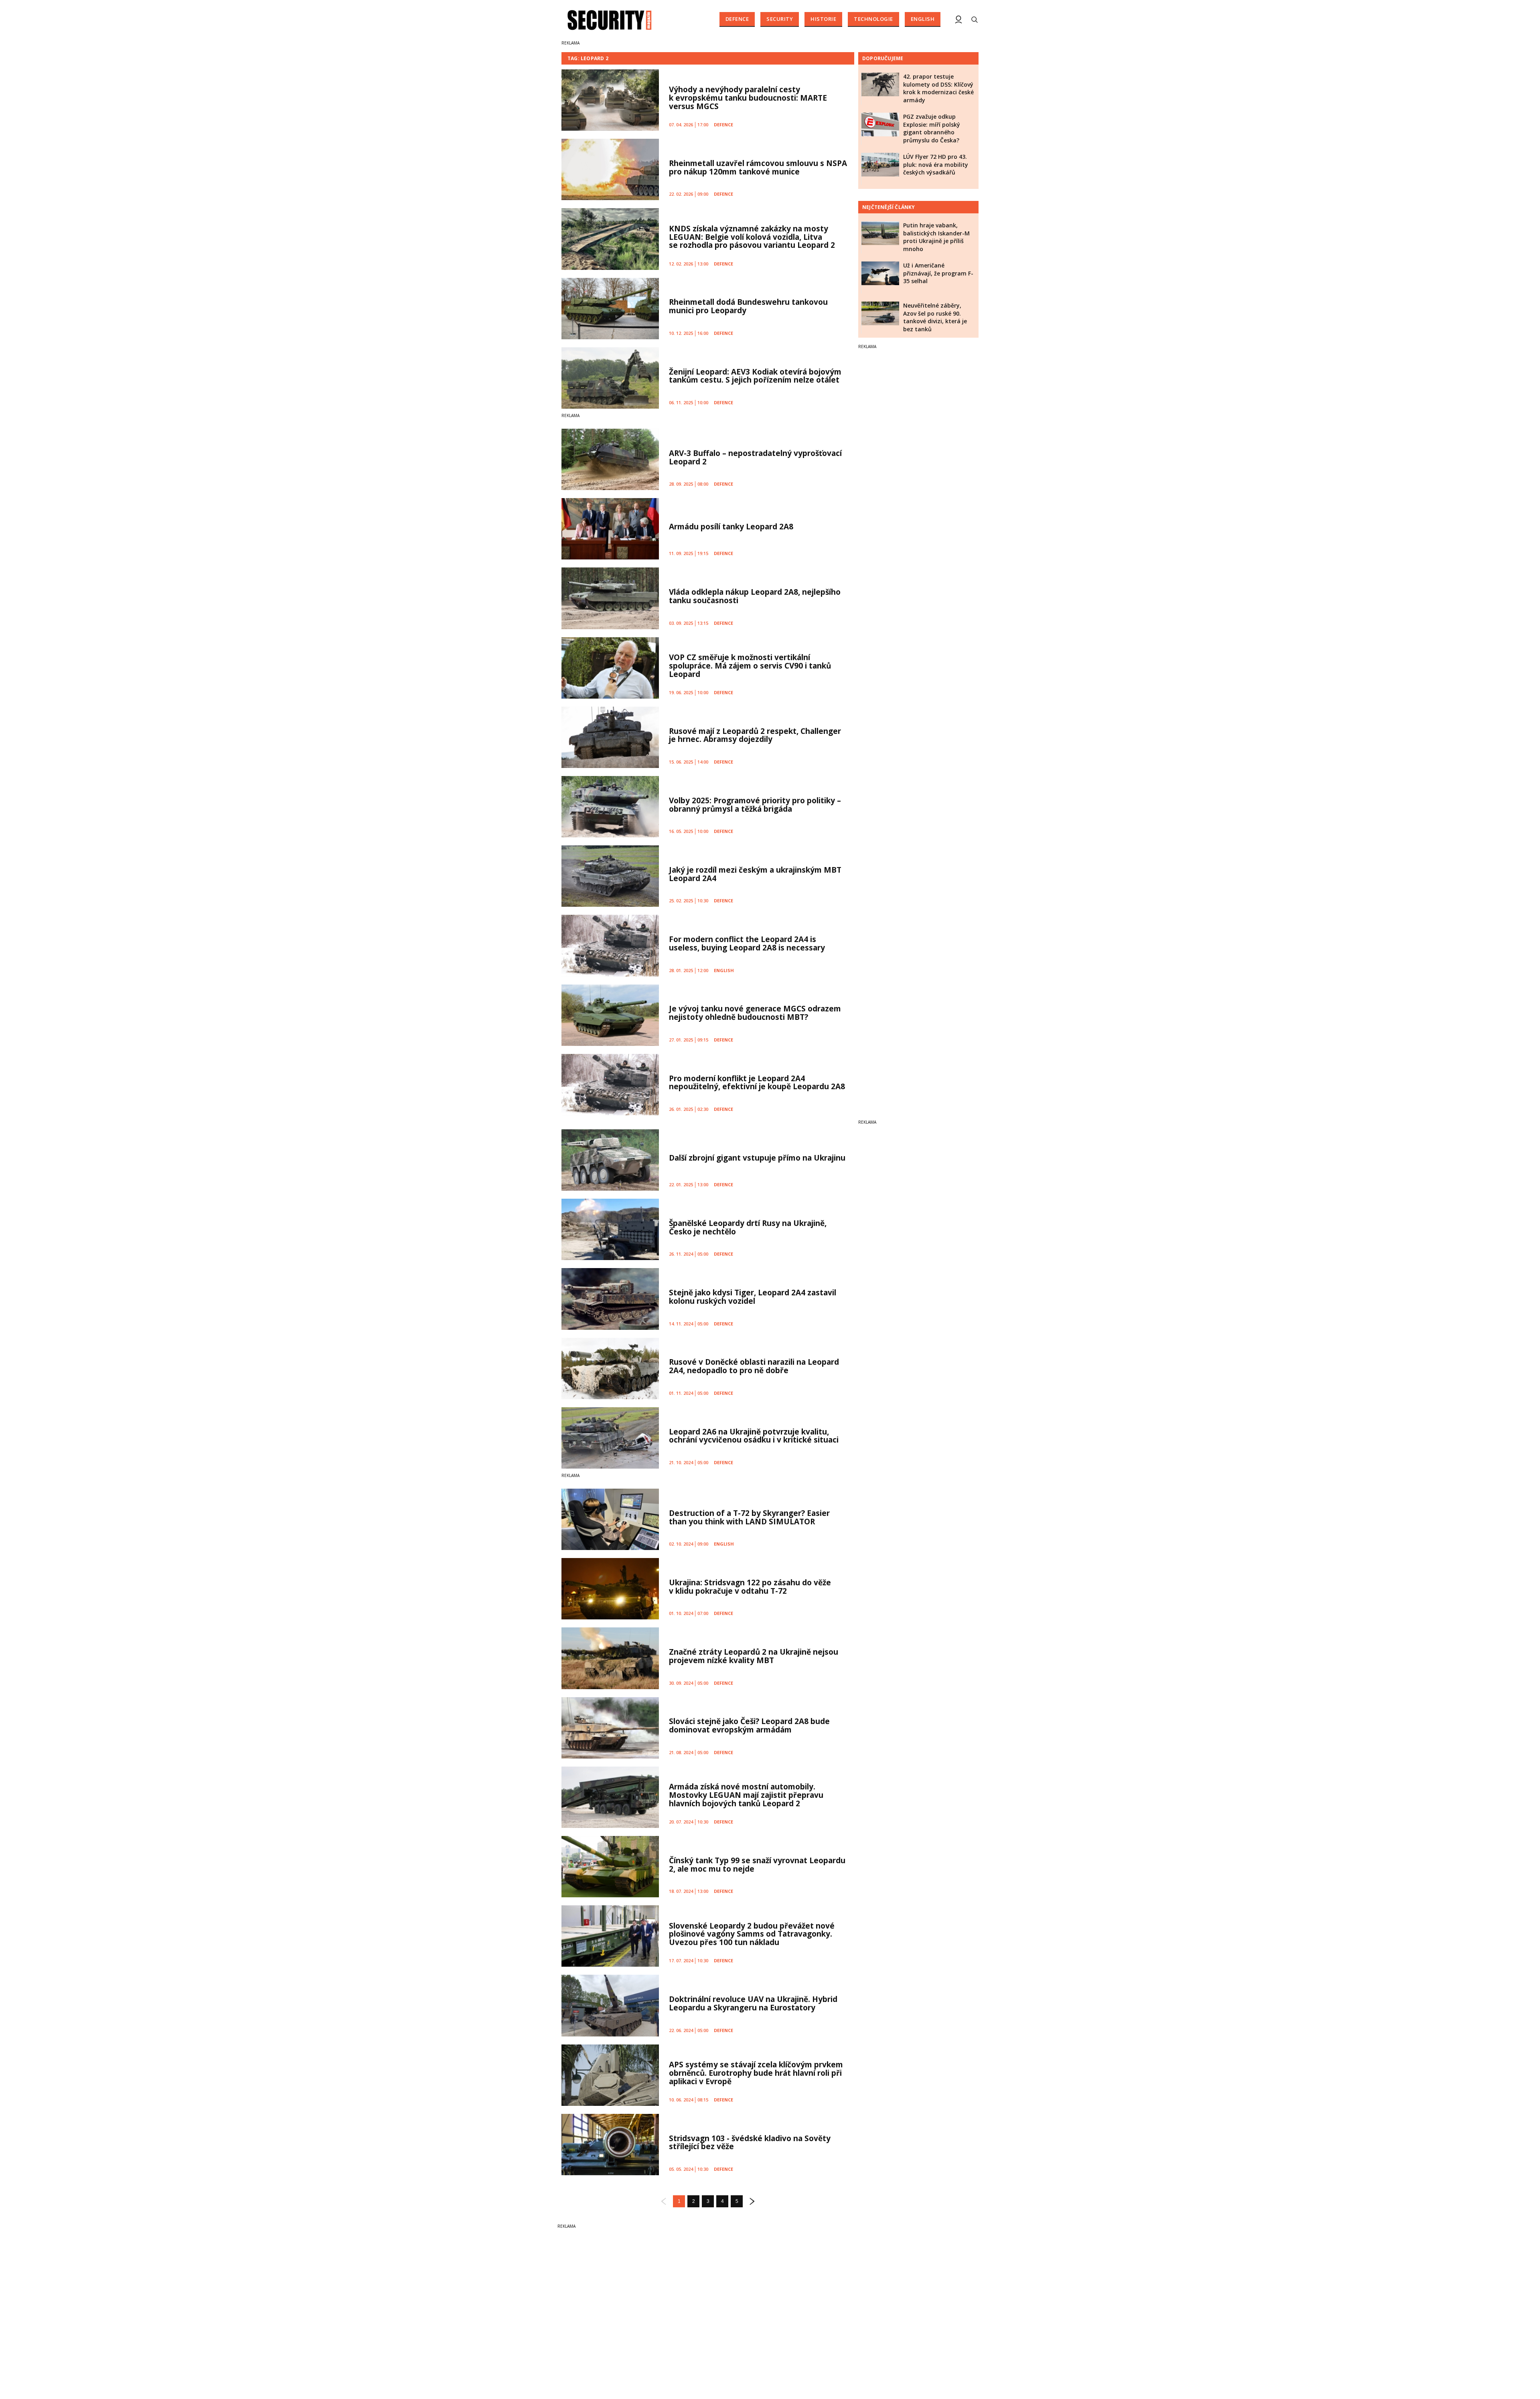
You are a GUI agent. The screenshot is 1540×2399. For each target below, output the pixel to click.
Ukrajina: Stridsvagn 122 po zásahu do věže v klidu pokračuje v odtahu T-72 (750, 1587)
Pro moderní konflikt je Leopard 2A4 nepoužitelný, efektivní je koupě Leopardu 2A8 (757, 1083)
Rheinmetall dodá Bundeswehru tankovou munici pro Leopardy (748, 306)
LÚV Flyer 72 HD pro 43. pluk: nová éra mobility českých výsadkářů (936, 164)
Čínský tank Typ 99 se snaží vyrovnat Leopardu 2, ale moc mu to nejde (757, 1865)
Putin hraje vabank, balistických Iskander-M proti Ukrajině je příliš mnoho (936, 237)
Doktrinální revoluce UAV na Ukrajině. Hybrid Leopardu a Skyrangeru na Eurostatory (753, 2003)
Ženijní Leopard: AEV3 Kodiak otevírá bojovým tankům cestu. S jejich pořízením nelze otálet (755, 376)
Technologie (873, 19)
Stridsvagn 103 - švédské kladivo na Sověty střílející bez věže (750, 2143)
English (923, 19)
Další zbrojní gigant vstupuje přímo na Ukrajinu (757, 1158)
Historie (823, 19)
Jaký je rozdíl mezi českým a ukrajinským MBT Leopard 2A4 (755, 874)
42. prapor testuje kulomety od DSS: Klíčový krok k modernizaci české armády (938, 88)
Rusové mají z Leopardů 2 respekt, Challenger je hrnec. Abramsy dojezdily (755, 735)
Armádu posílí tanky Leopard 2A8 (731, 527)
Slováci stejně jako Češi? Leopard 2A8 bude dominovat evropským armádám (749, 1725)
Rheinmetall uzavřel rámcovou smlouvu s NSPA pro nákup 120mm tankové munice (758, 167)
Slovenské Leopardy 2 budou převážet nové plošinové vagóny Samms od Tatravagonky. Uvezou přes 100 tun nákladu (752, 1934)
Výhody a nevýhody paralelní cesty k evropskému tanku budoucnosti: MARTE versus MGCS (748, 98)
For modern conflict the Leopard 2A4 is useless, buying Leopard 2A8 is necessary (747, 943)
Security (780, 19)
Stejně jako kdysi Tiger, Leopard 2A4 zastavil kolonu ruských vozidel (753, 1297)
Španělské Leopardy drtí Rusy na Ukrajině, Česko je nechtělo (748, 1227)
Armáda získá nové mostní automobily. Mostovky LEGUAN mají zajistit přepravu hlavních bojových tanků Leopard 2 (746, 1795)
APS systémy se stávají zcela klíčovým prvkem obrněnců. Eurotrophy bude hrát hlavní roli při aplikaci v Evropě (756, 2073)
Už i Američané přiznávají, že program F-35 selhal (938, 273)
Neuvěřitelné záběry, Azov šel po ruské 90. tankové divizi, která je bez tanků (935, 317)
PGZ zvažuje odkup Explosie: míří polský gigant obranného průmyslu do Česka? (932, 128)
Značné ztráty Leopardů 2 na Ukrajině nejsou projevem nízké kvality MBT (754, 1656)
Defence (737, 19)
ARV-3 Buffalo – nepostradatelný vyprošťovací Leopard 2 (755, 457)
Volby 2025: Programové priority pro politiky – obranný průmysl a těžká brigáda (755, 805)
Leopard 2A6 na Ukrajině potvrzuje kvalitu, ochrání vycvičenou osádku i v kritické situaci (754, 1436)
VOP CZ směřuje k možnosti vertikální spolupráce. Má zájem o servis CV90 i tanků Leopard (750, 666)
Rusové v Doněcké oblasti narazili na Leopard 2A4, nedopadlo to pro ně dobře (754, 1366)
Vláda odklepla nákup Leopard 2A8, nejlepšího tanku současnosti (755, 596)
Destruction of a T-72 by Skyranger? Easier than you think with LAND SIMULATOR (749, 1517)
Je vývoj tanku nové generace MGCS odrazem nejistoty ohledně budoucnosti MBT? (755, 1013)
